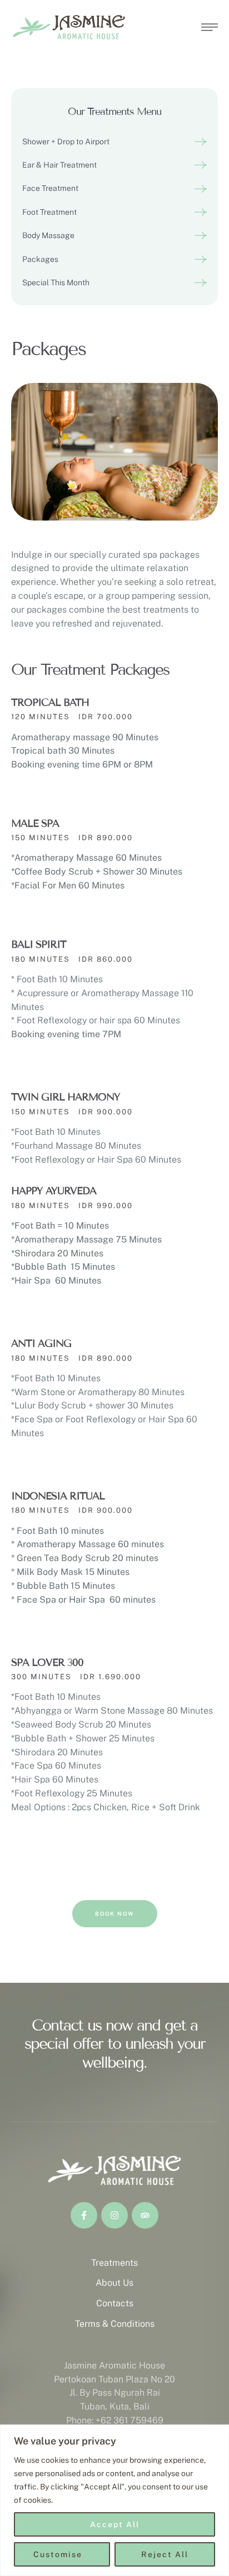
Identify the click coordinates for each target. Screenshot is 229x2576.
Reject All (165, 2554)
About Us (114, 2283)
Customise (58, 2554)
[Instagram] (114, 2215)
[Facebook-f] (84, 2215)
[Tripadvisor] (145, 2215)
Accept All (115, 2524)
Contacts (115, 2303)
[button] (114, 142)
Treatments (114, 2263)
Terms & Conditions (115, 2324)
